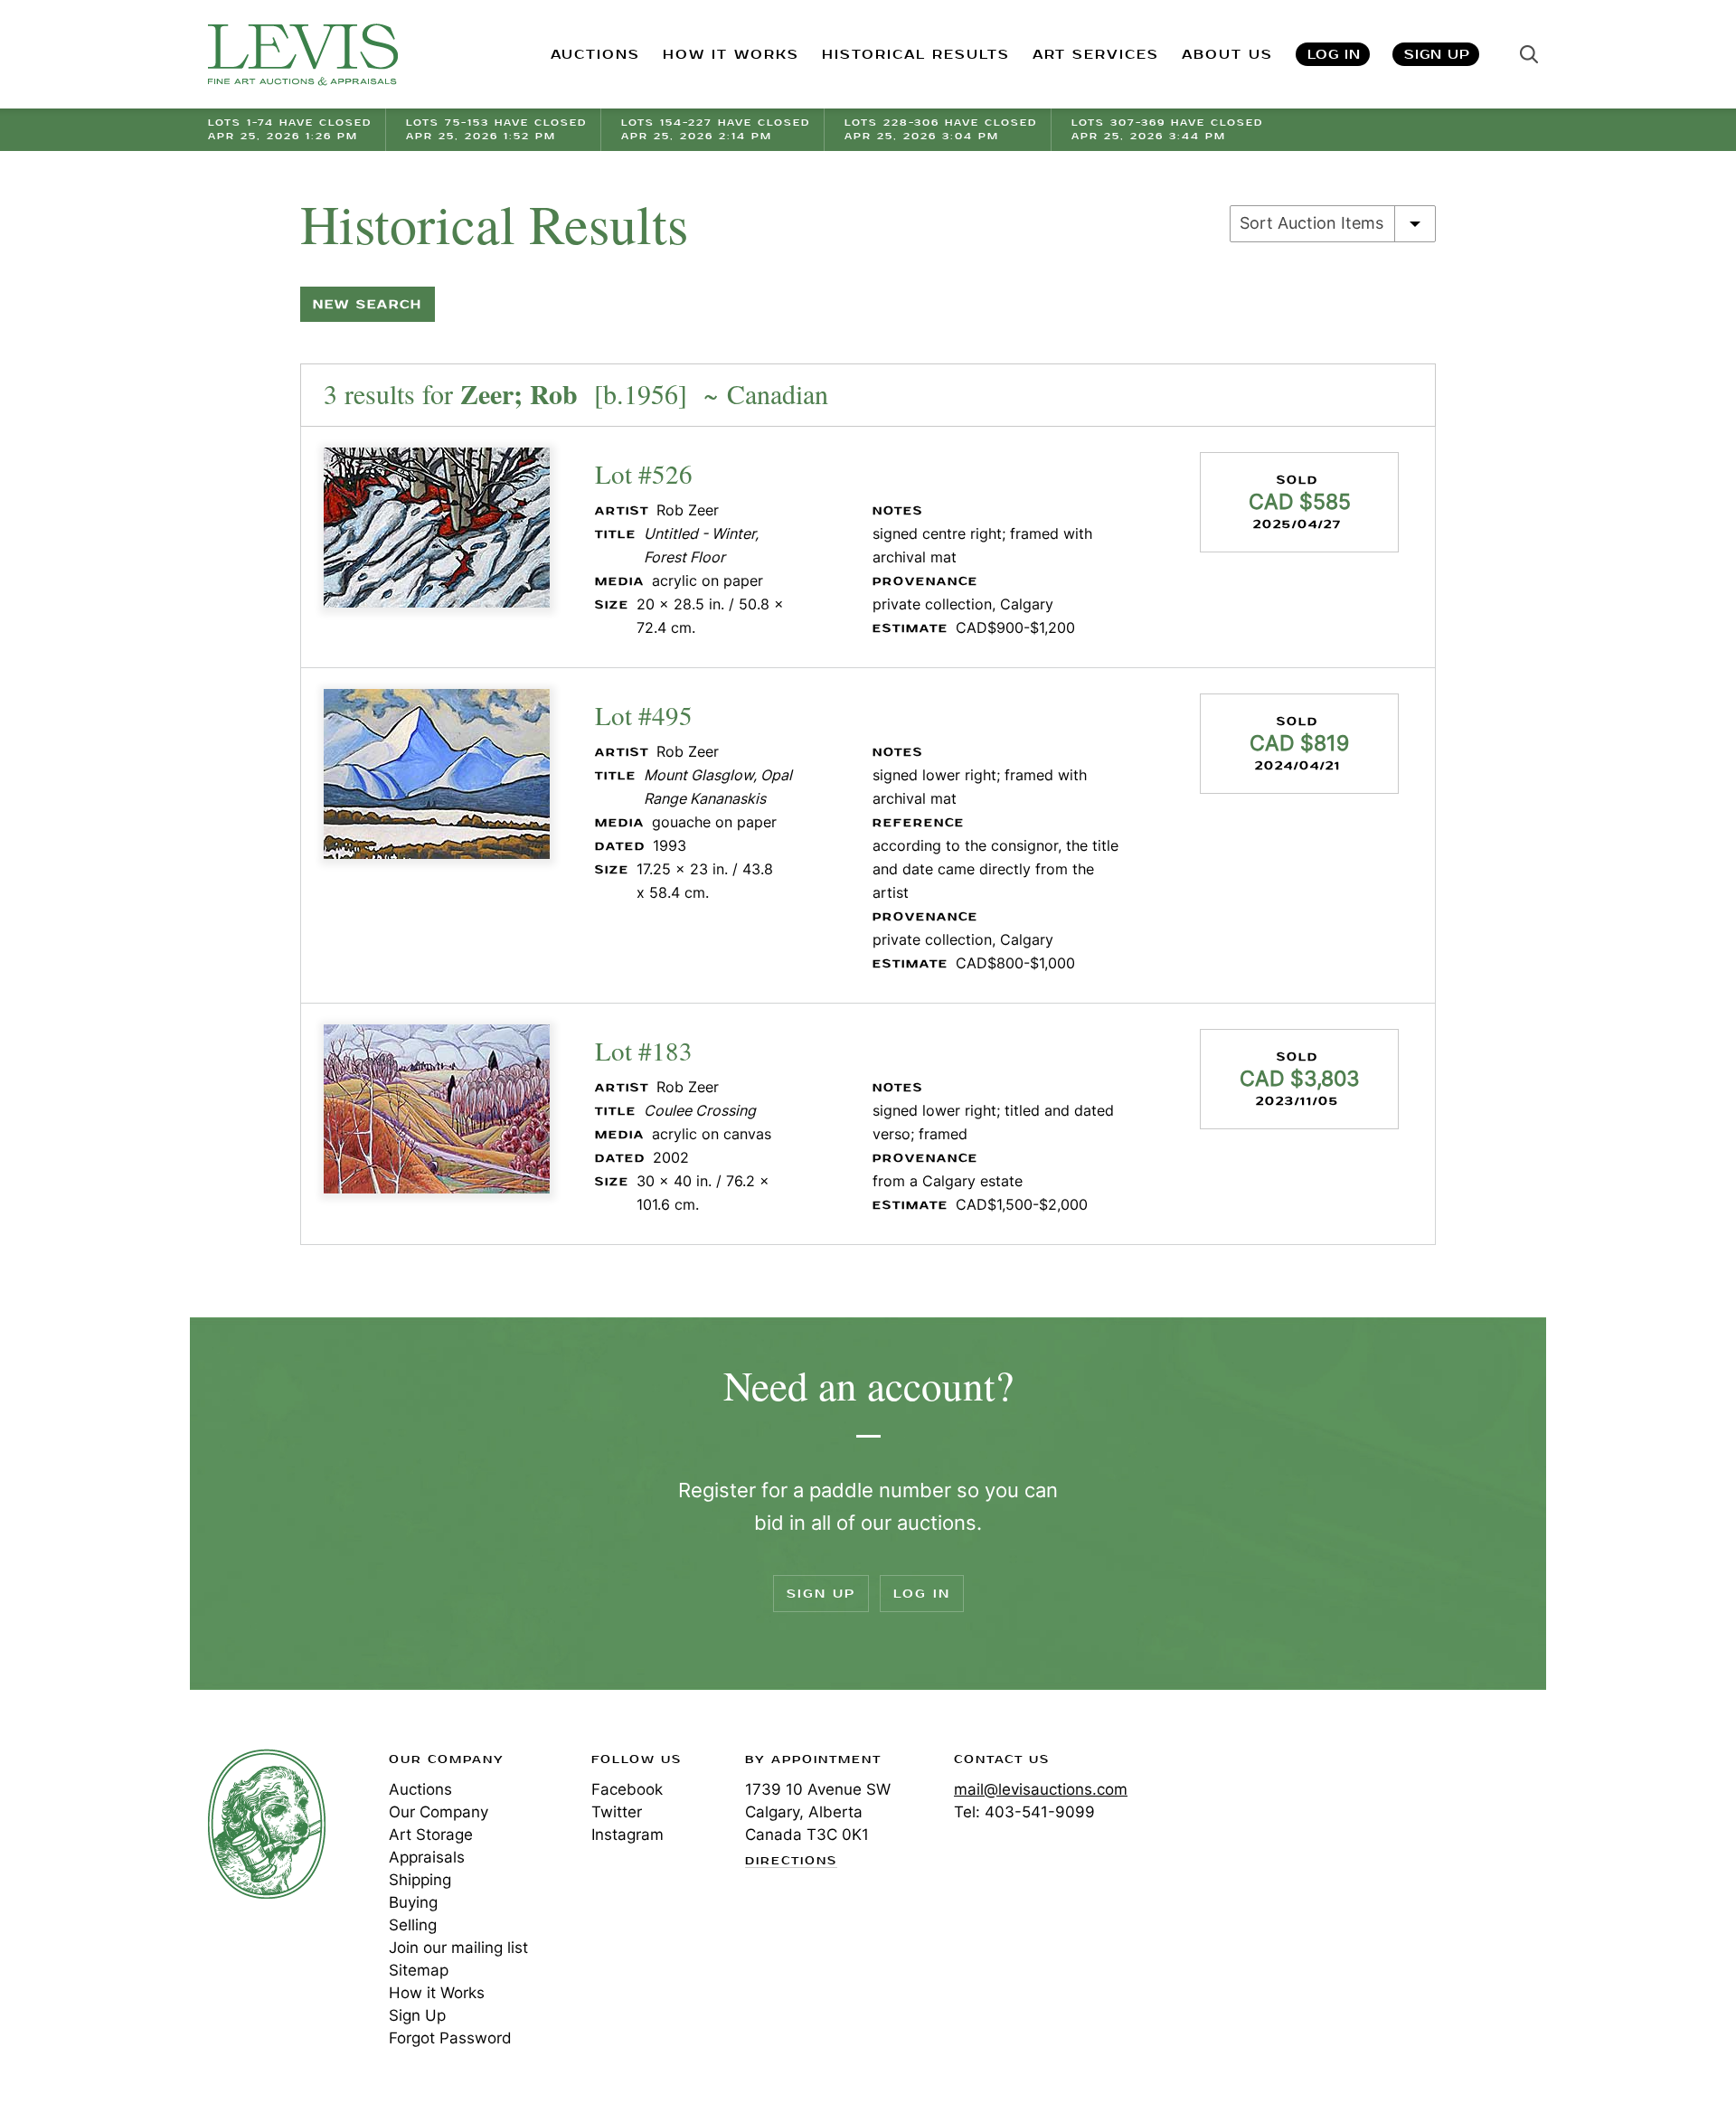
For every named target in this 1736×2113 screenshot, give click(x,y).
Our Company (439, 1812)
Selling (413, 1925)
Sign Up (1437, 55)
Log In (1334, 55)
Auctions (420, 1789)
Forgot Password (450, 2038)
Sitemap (419, 1970)
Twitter (617, 1812)
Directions (791, 1862)
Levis (267, 1824)
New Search (368, 304)
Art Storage (431, 1835)
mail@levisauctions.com (1041, 1789)
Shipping (420, 1880)
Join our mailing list (458, 1948)
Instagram (627, 1835)
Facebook (627, 1789)
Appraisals (427, 1857)
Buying (413, 1902)
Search (1529, 54)
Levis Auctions (303, 55)
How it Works (437, 1993)
